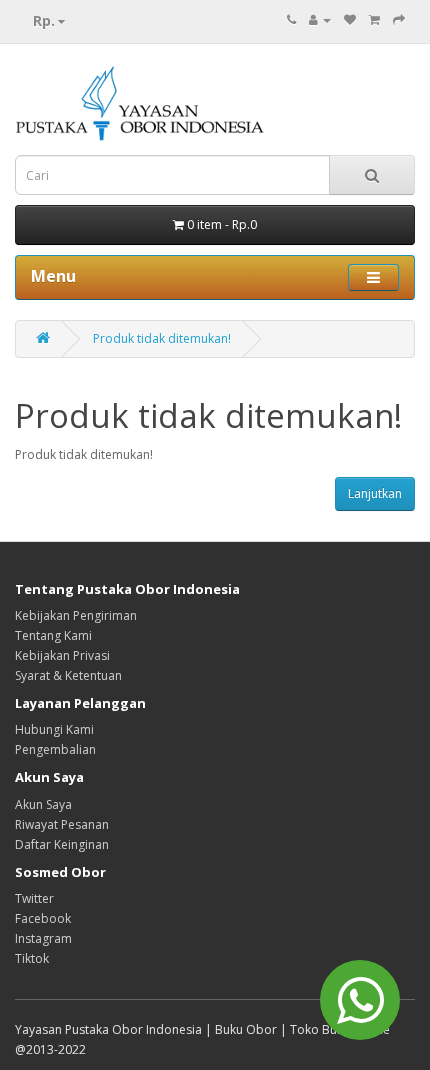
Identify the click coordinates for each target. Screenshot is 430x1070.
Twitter (34, 898)
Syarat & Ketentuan (68, 675)
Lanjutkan (375, 493)
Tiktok (32, 958)
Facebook (43, 918)
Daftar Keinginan (62, 844)
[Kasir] (399, 19)
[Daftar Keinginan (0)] (350, 19)
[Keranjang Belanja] (374, 19)
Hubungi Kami (54, 729)
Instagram (43, 938)
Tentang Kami (53, 635)
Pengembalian (55, 749)
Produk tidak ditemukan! (162, 338)
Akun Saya (43, 804)
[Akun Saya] (320, 19)
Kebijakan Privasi (62, 655)
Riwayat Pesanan (62, 824)
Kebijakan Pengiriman (76, 615)
